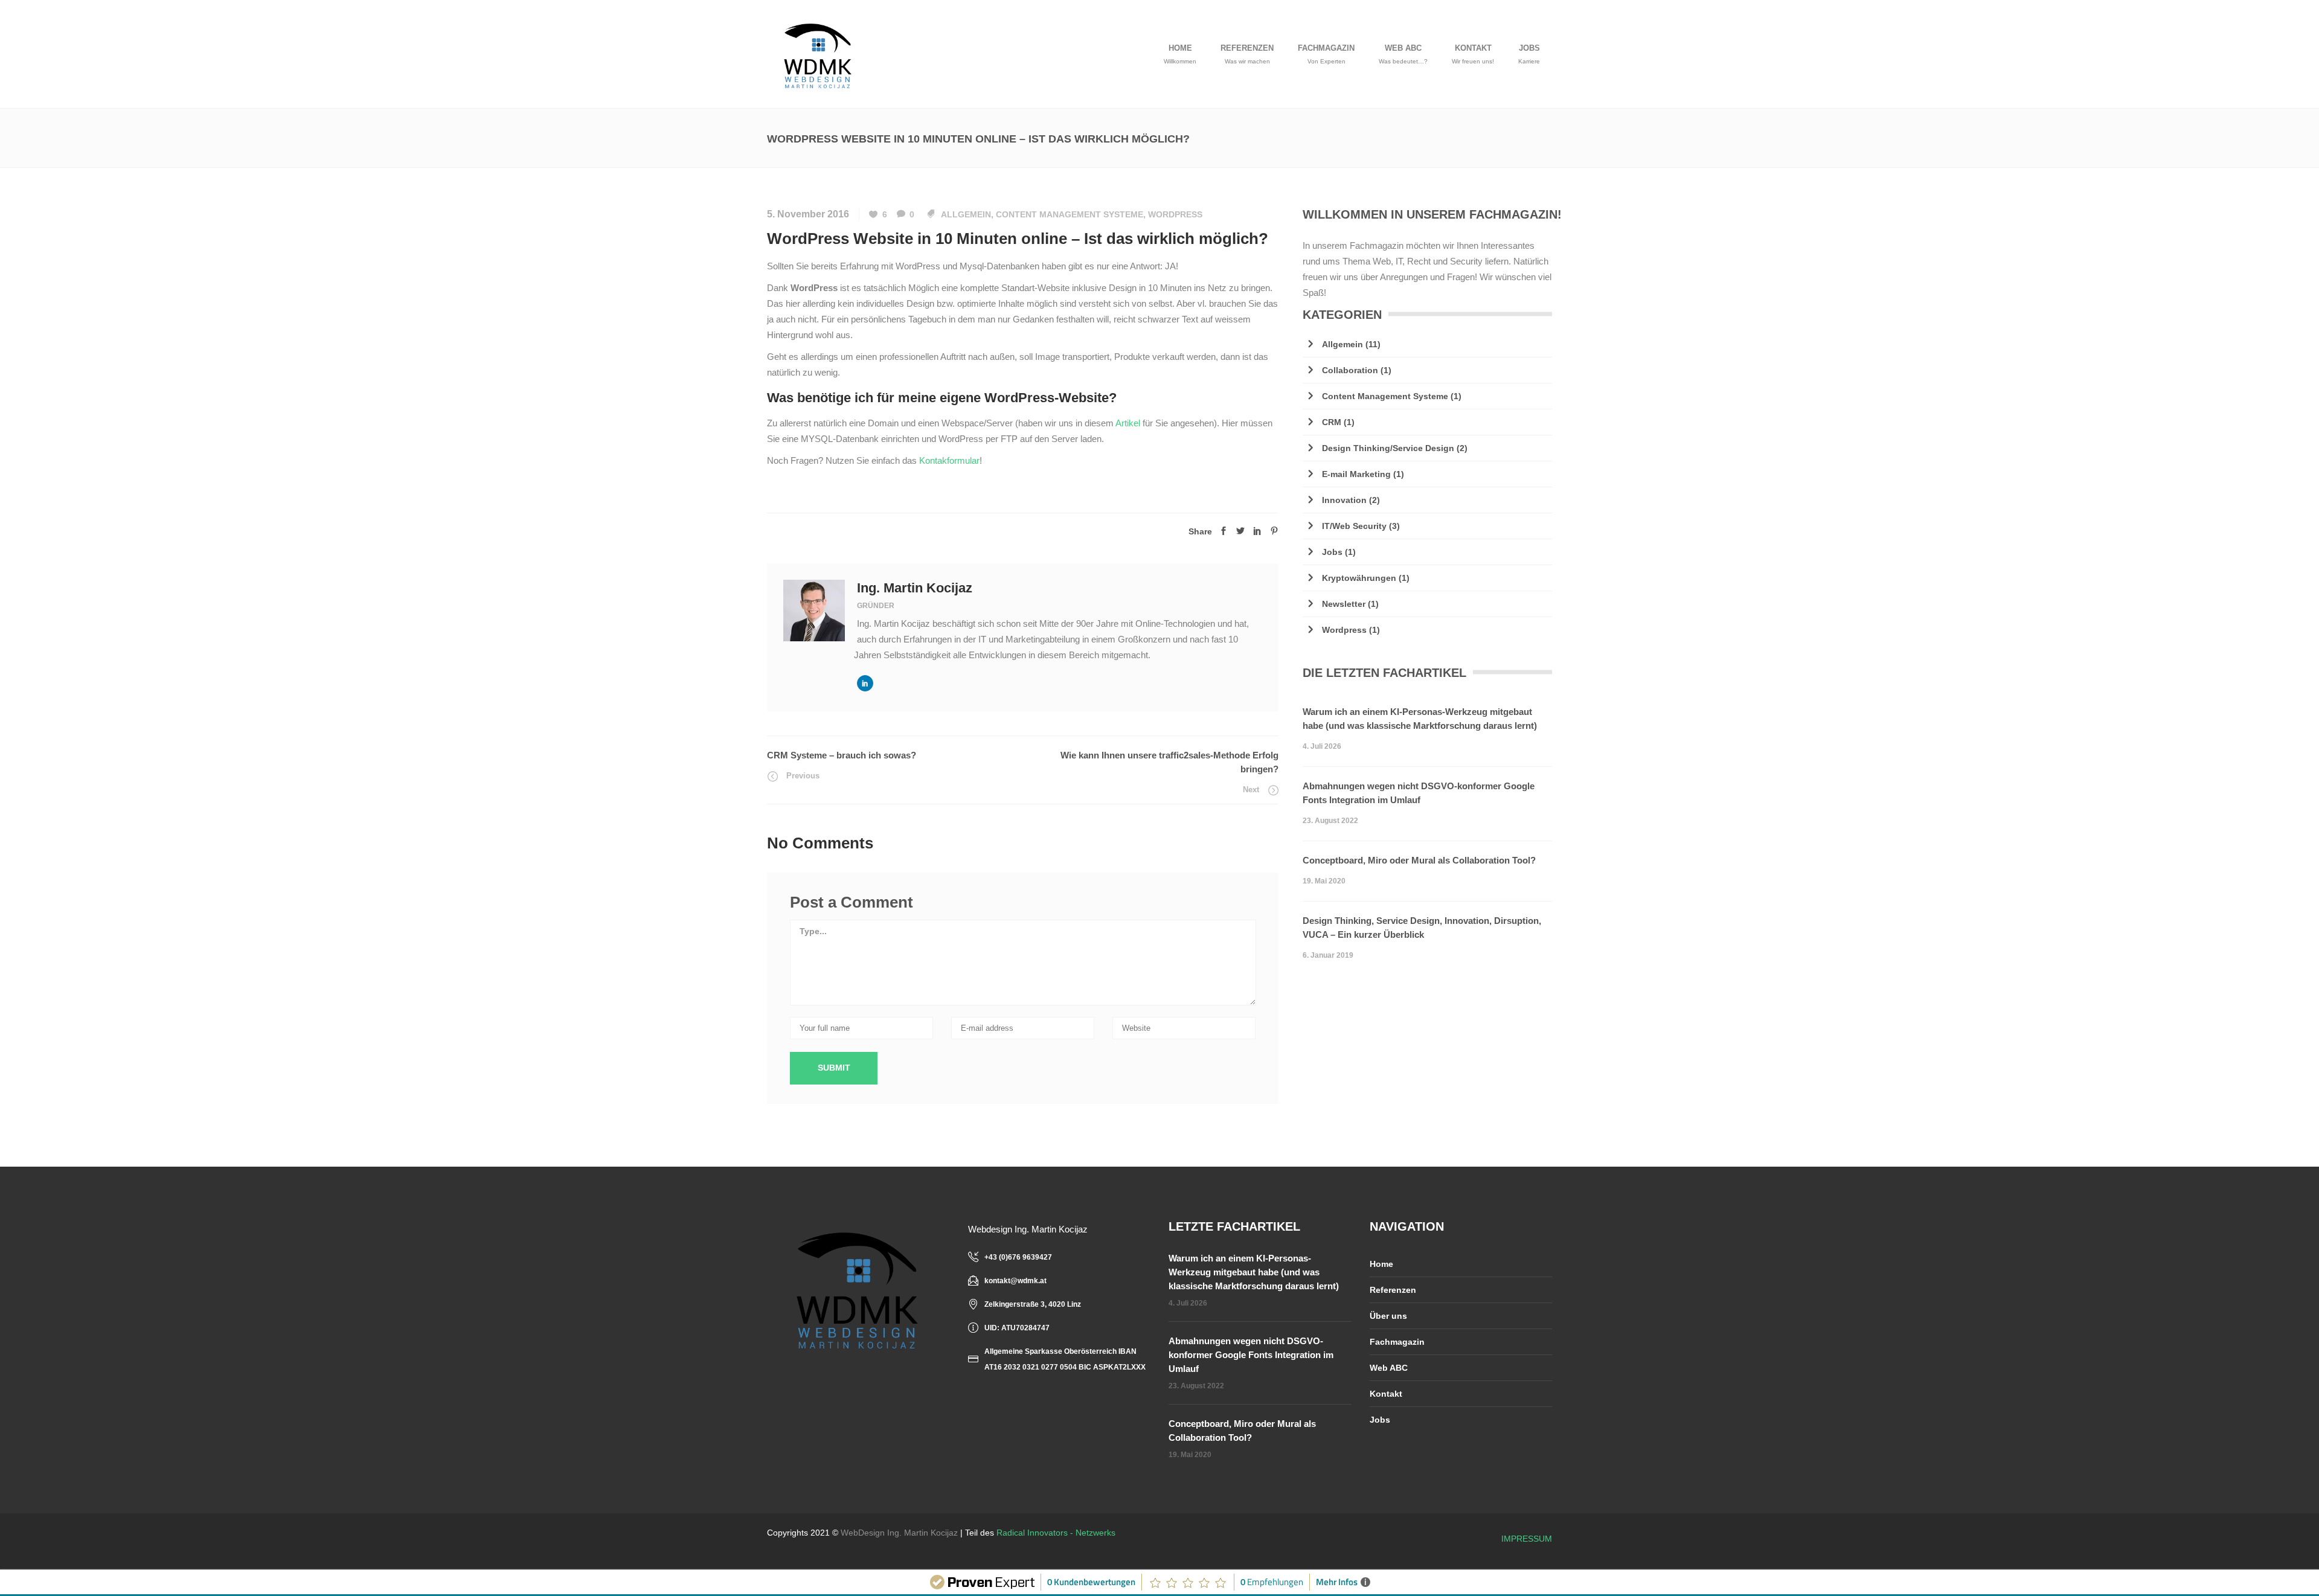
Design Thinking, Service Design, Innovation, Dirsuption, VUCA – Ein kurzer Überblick (1422, 928)
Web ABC (1389, 1368)
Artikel (1129, 423)
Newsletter (1344, 604)
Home (1381, 1264)
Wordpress (1175, 214)
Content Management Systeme (1070, 214)
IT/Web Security (1354, 526)
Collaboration (1350, 370)
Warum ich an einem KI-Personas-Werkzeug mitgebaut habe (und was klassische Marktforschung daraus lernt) (1420, 719)
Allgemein (966, 214)
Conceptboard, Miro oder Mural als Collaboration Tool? (1419, 860)
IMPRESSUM (1527, 1539)
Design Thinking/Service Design (1388, 448)
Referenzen (1393, 1290)
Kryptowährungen (1359, 578)
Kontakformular (949, 460)
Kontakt (1386, 1394)
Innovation (1344, 500)
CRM (1332, 422)
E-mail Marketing (1356, 474)
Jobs (1332, 552)
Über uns (1388, 1316)
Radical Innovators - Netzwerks (1056, 1533)
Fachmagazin (1397, 1342)
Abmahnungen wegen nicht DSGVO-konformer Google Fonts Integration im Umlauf (1419, 793)
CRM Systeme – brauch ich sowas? (842, 755)
